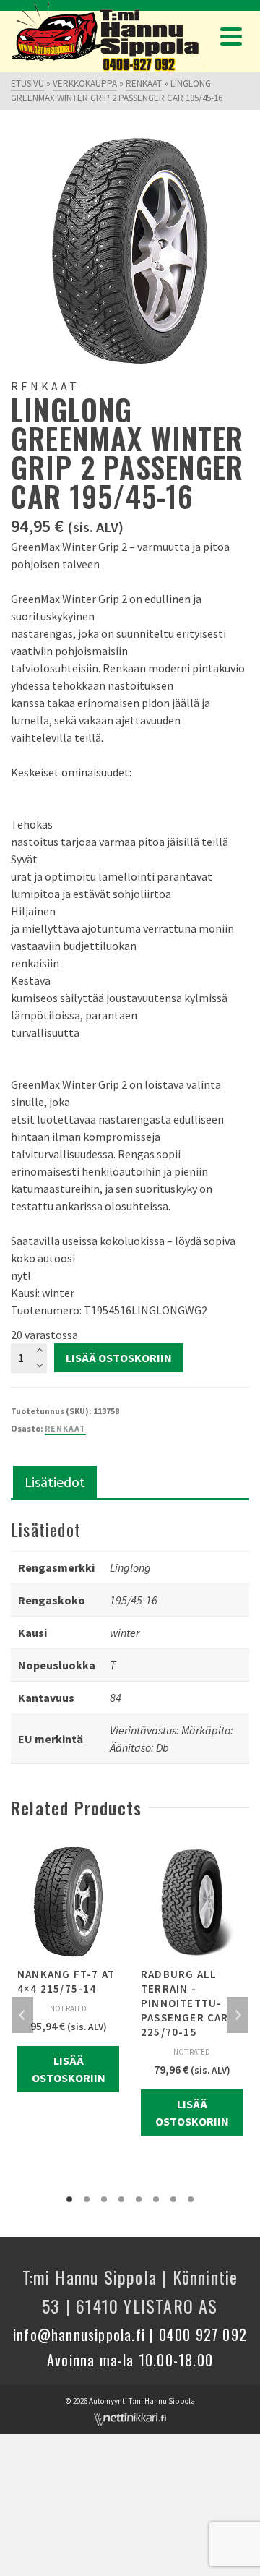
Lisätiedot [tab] (55, 1482)
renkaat (65, 1428)
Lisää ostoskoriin (119, 1358)
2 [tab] (87, 2199)
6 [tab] (156, 2199)
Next (238, 2015)
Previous (22, 2015)
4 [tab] (121, 2199)
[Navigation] (231, 36)
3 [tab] (104, 2199)
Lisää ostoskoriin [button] (69, 2069)
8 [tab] (191, 2199)
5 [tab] (139, 2199)
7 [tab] (173, 2199)
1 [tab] (69, 2199)
